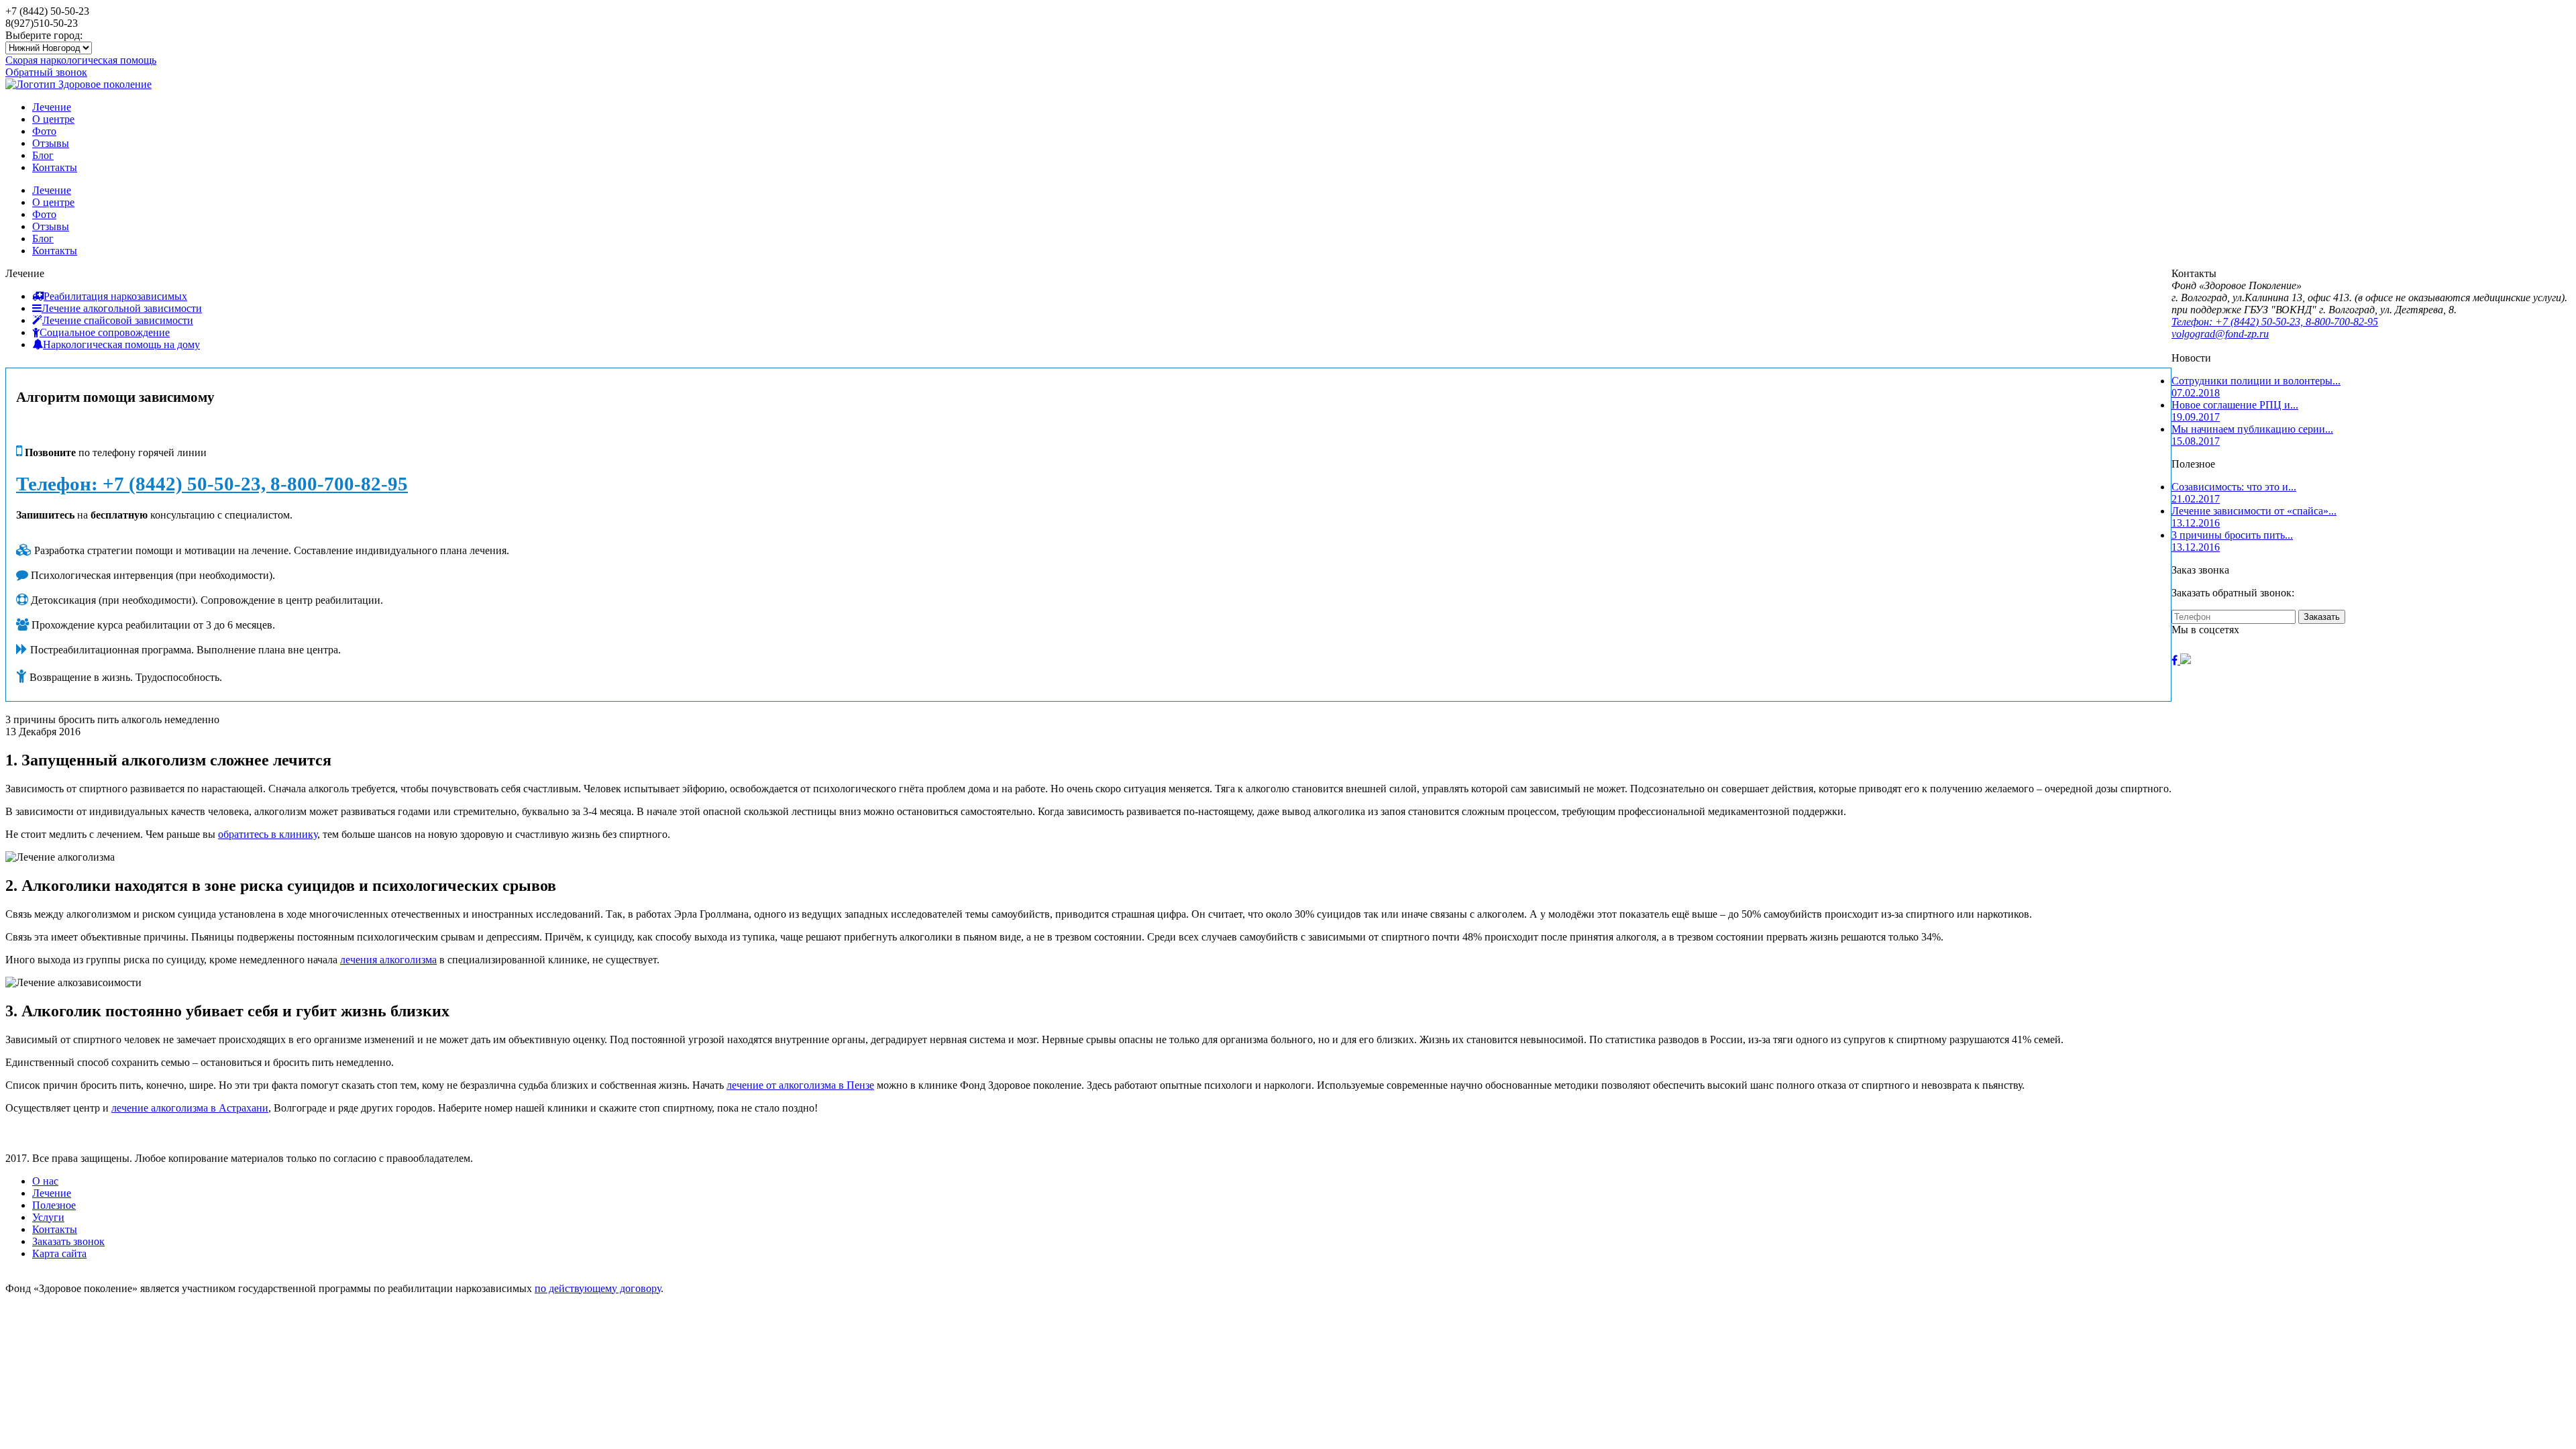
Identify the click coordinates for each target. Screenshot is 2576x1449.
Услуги (48, 1217)
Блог (43, 155)
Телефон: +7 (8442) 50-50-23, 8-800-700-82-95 (212, 484)
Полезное (54, 1205)
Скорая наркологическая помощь (81, 60)
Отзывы (51, 143)
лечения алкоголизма (388, 960)
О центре (53, 119)
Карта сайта (59, 1253)
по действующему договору (598, 1288)
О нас (45, 1181)
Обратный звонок (46, 72)
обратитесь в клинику (268, 834)
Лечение (52, 107)
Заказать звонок (68, 1241)
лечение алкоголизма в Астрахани (190, 1108)
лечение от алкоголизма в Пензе (800, 1085)
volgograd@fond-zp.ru (2220, 334)
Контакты (55, 167)
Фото (44, 131)
